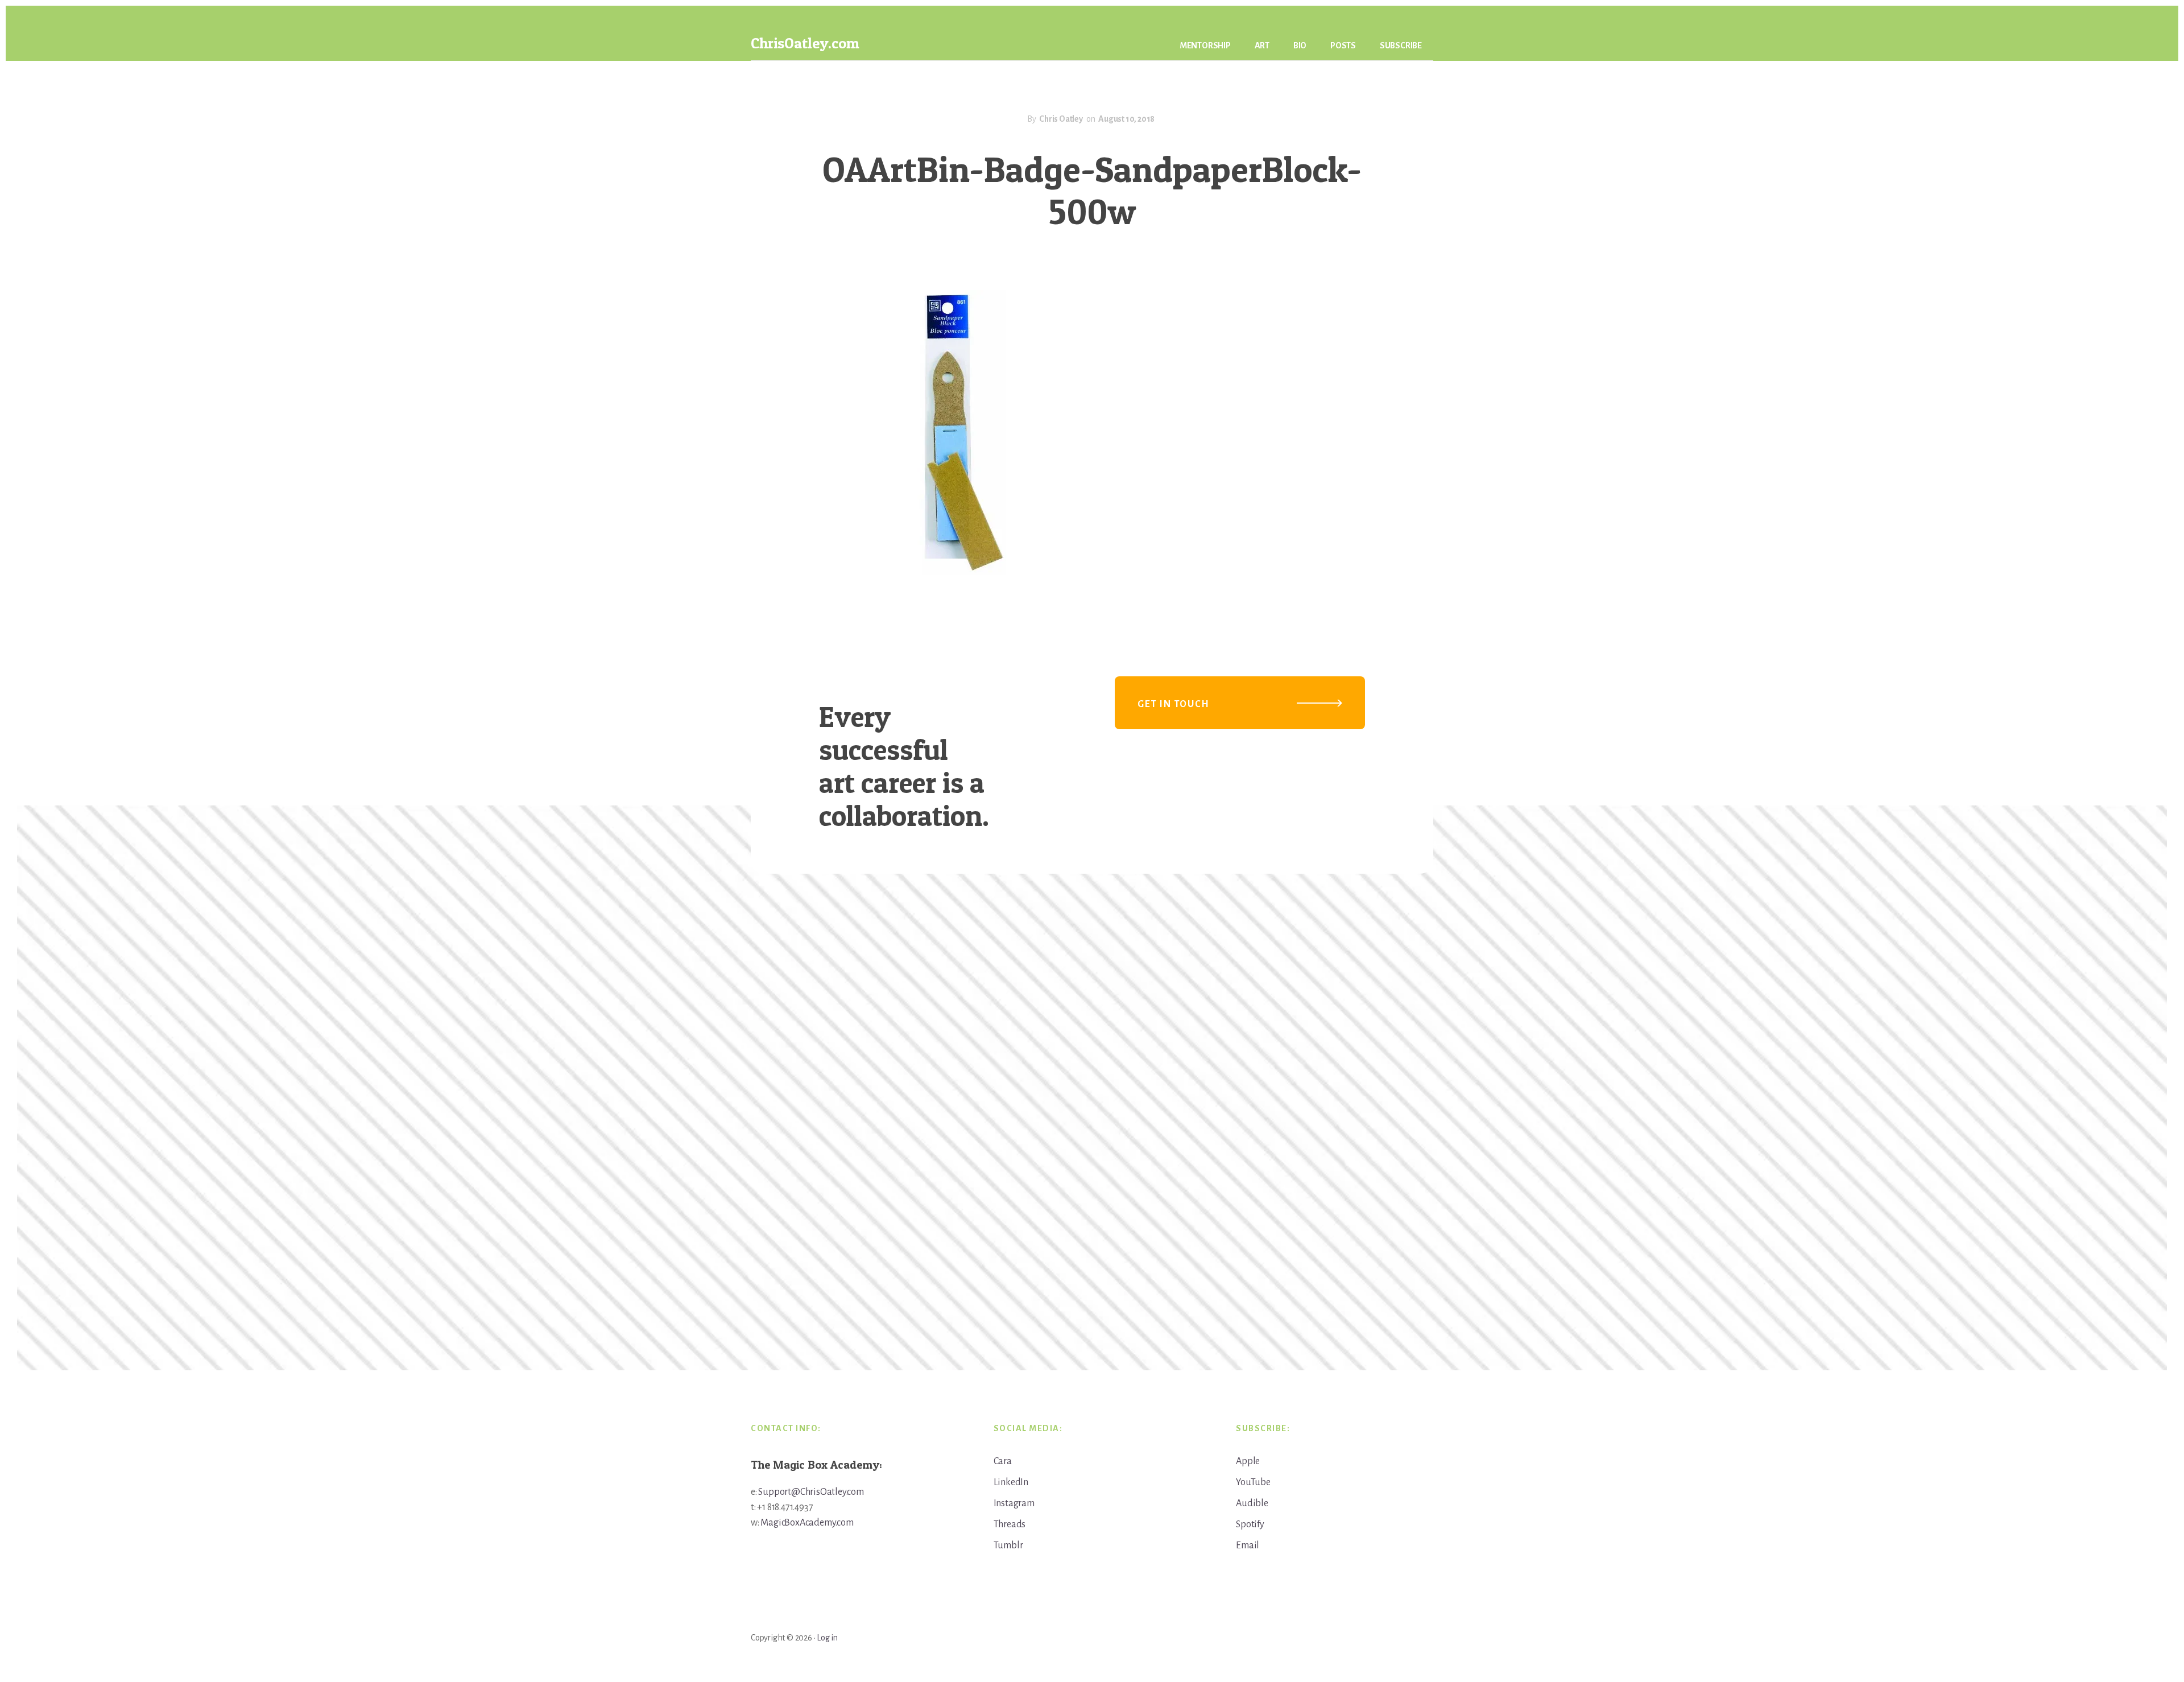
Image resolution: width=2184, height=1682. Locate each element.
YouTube (1253, 1482)
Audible (1252, 1503)
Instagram (1014, 1503)
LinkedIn (1011, 1482)
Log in (827, 1638)
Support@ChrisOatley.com (811, 1492)
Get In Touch (1174, 704)
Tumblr (1008, 1545)
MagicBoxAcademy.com (807, 1523)
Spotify (1250, 1524)
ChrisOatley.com (805, 43)
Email (1248, 1545)
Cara (1003, 1461)
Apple (1248, 1461)
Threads (1010, 1524)
